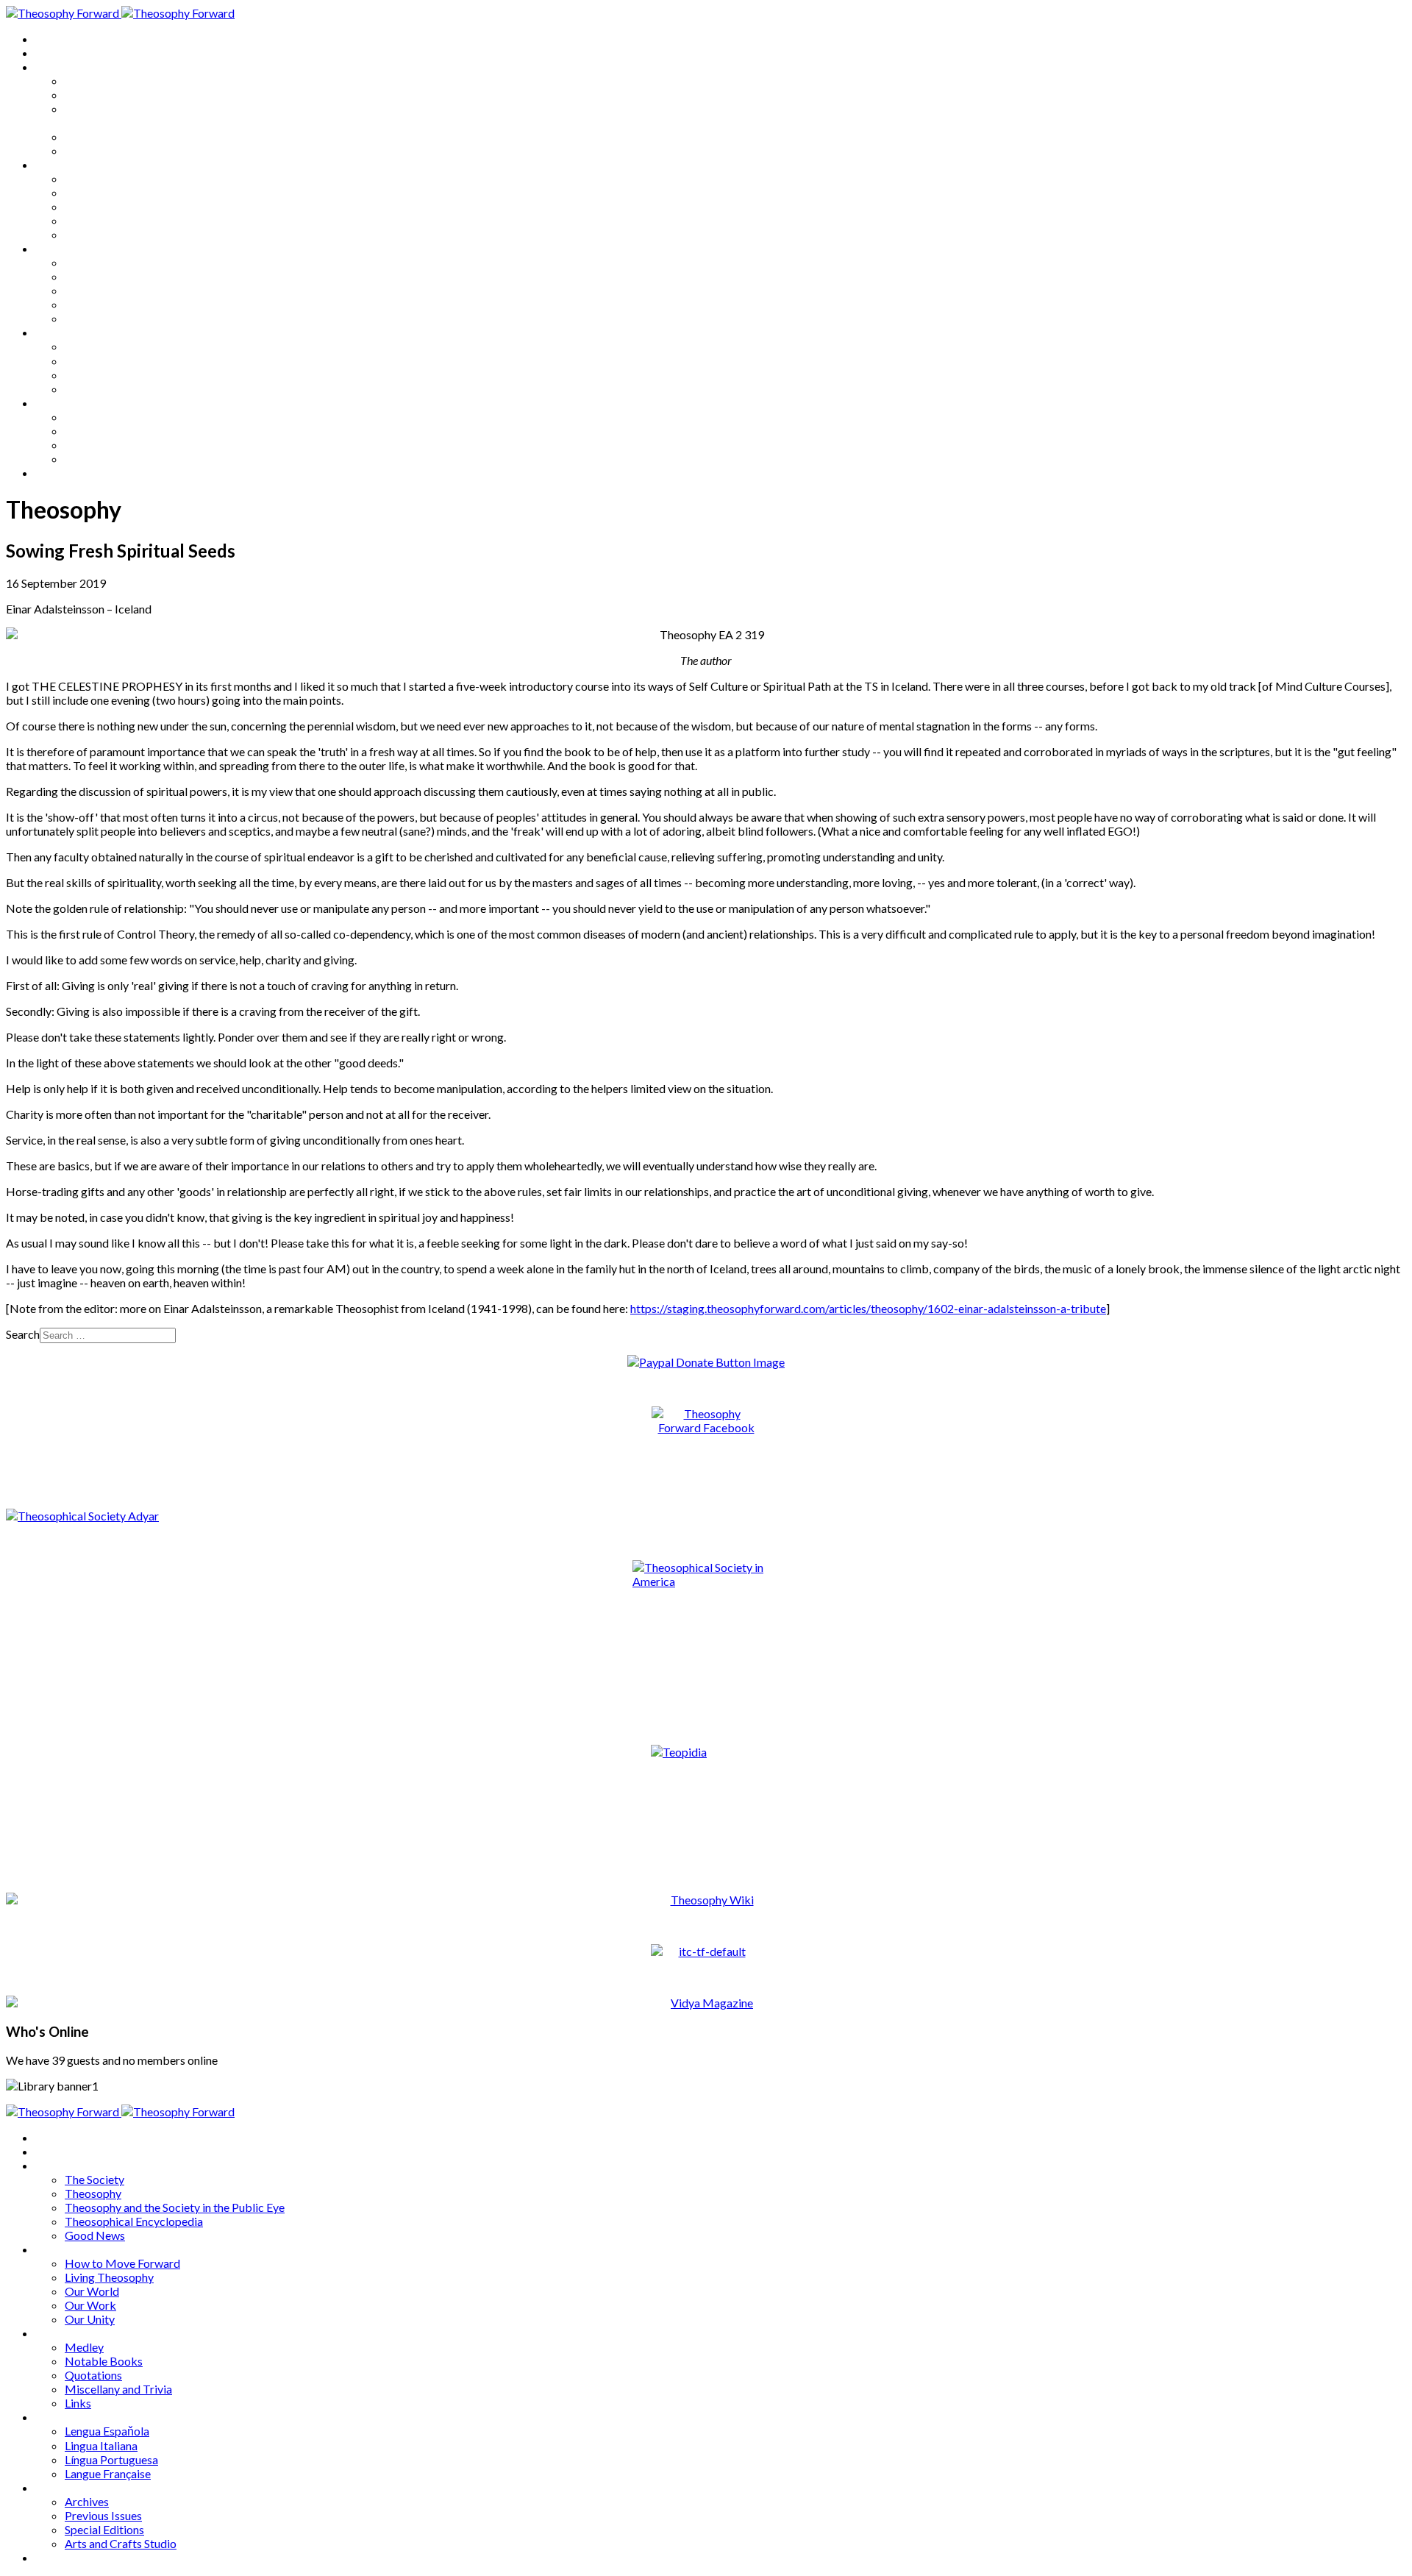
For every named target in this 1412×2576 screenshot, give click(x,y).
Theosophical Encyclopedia (134, 136)
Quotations (93, 290)
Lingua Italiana (101, 361)
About (51, 53)
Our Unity (90, 234)
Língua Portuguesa (111, 375)
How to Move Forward (122, 178)
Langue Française (108, 389)
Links (78, 318)
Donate (54, 473)
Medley (84, 262)
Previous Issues (103, 431)
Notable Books (104, 276)
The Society (95, 81)
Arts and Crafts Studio (121, 459)
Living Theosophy (109, 192)
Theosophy (93, 95)
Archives (57, 403)
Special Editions (104, 445)
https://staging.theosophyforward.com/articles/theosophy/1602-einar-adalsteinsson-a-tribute (868, 1308)
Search (23, 1334)
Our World (92, 206)
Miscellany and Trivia (118, 304)
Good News (95, 150)
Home (51, 39)
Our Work (90, 220)
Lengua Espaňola (107, 346)
